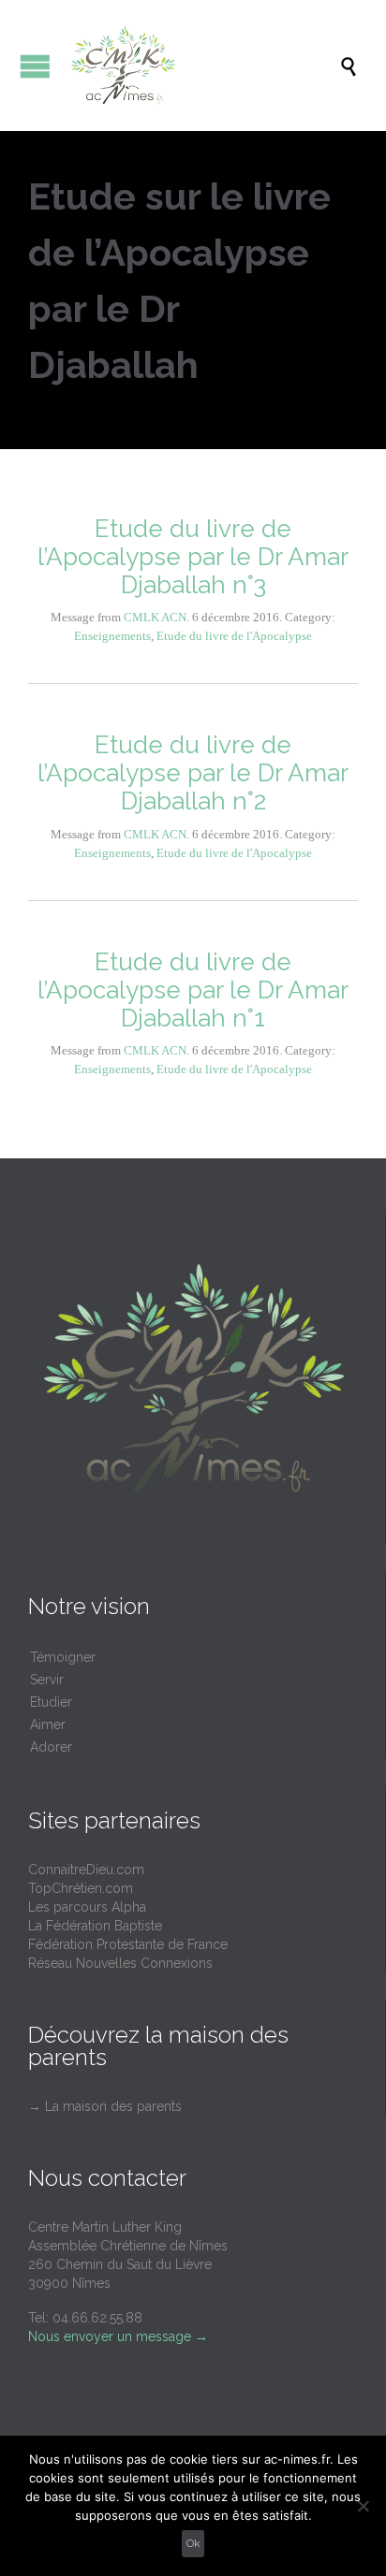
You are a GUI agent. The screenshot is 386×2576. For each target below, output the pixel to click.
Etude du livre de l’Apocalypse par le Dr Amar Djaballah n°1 (193, 990)
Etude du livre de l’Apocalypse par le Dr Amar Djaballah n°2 (193, 773)
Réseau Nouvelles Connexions (120, 1963)
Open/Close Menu (35, 66)
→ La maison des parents (105, 2106)
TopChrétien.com (81, 1888)
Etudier (51, 1702)
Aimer (48, 1725)
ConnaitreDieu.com (86, 1870)
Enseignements (112, 636)
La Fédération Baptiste (95, 1926)
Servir (47, 1680)
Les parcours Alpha (87, 1907)
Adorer (51, 1747)
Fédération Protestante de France (128, 1944)
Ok (193, 2543)
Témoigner (63, 1657)
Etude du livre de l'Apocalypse (234, 636)
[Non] (363, 2506)
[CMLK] (202, 65)
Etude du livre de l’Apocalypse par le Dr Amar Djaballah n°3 (193, 557)
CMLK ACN (155, 617)
